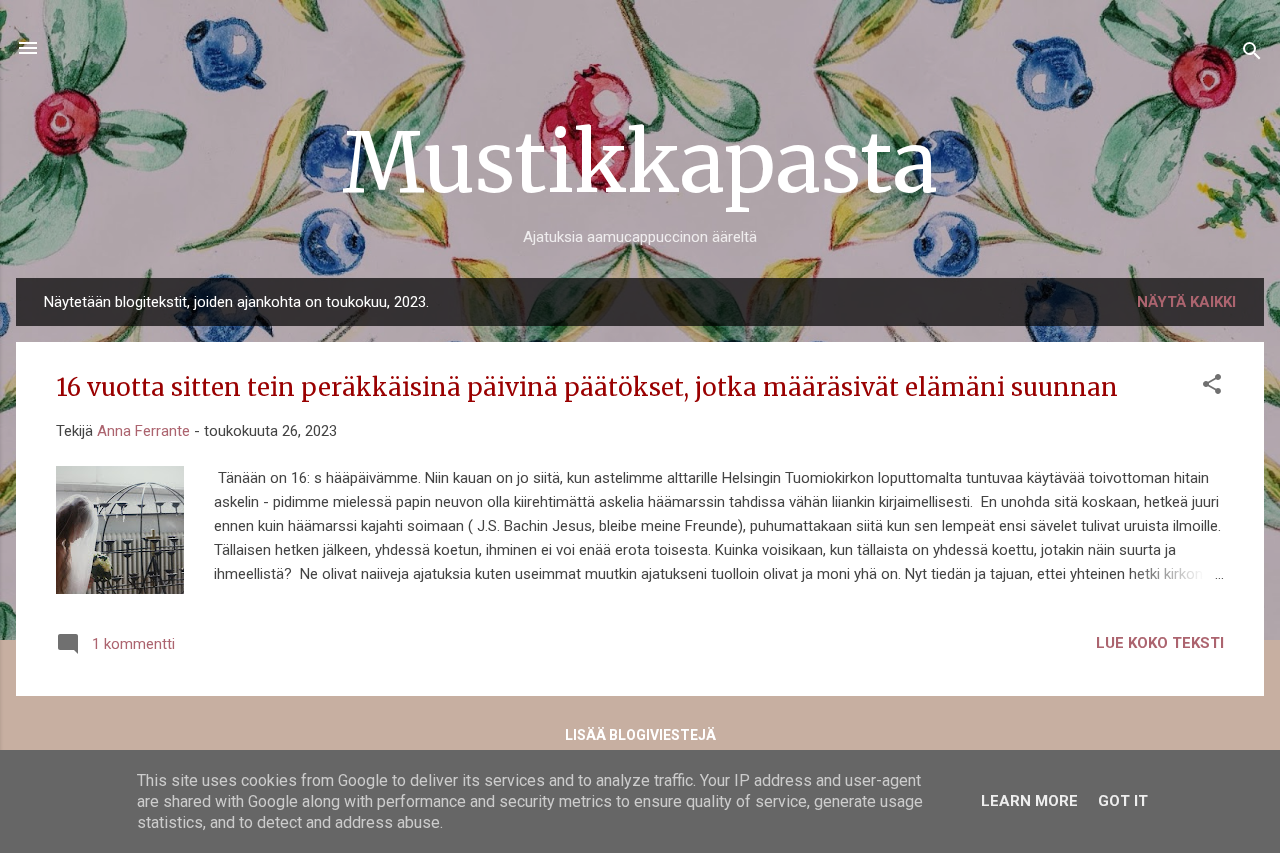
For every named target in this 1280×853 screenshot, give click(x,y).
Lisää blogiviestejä (640, 735)
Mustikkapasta (640, 162)
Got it (1123, 801)
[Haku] (1252, 54)
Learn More (1029, 801)
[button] (1212, 387)
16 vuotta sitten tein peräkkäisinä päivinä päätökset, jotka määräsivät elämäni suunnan (587, 387)
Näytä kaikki (1186, 302)
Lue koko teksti (1160, 643)
